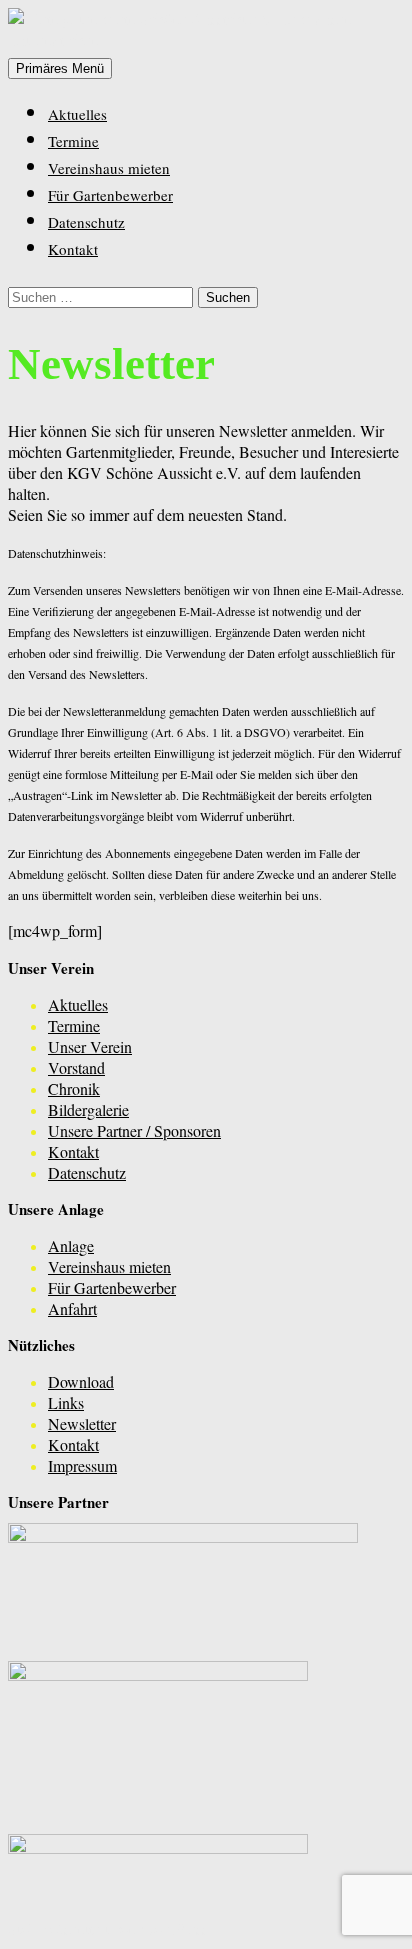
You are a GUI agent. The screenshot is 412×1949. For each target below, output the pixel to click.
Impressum (82, 1465)
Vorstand (76, 1067)
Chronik (74, 1088)
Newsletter (82, 1423)
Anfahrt (72, 1308)
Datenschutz (86, 222)
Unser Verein (90, 1046)
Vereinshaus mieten (109, 168)
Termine (73, 141)
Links (66, 1402)
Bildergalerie (88, 1109)
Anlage (71, 1245)
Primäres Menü (60, 68)
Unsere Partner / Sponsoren (134, 1130)
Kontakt (73, 249)
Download (81, 1381)
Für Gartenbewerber (110, 195)
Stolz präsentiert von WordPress (108, 1928)
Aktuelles (77, 114)
